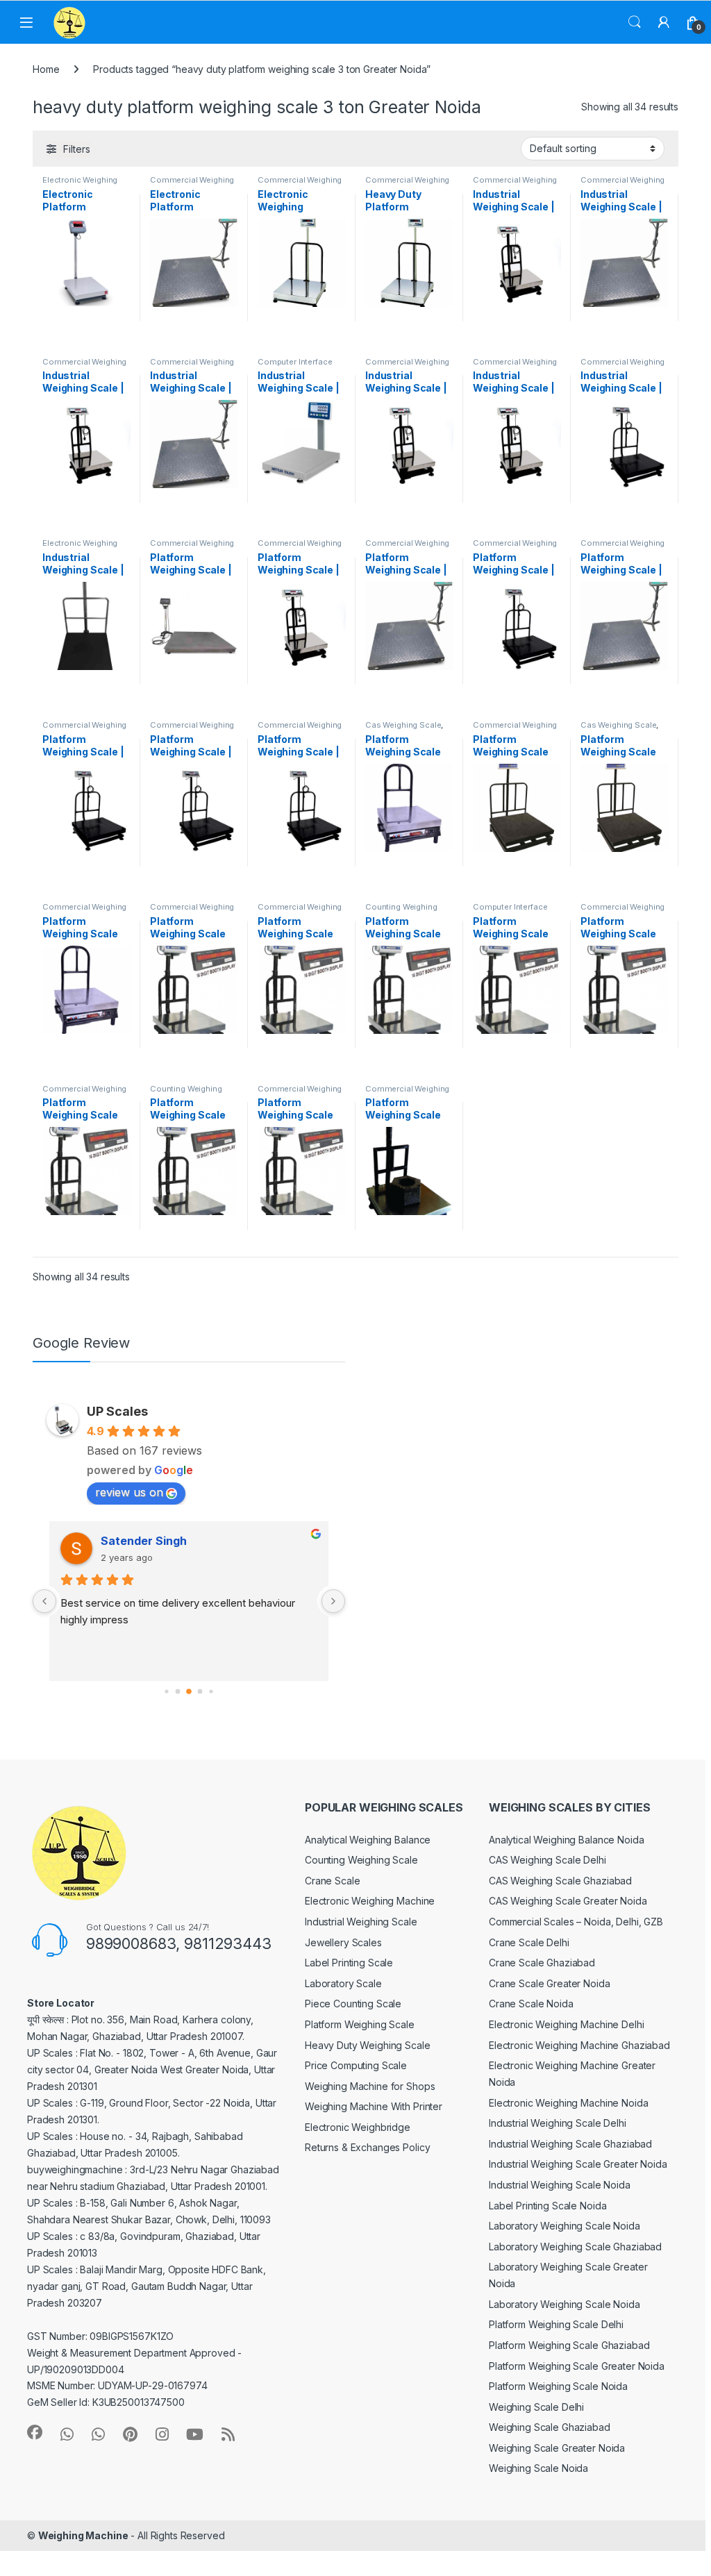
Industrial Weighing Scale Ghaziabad (570, 2144)
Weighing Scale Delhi (536, 2407)
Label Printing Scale (349, 1963)
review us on (129, 1492)
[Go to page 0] (166, 1692)
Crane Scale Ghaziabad (542, 1963)
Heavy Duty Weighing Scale (368, 2045)
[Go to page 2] (189, 1691)
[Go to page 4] (211, 1692)
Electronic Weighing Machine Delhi (566, 2024)
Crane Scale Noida (531, 2004)
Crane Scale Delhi (529, 1942)
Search (635, 22)
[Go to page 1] (178, 1692)
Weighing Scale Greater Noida (557, 2448)
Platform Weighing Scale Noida (558, 2386)
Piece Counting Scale (353, 2004)
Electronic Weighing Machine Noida (568, 2103)
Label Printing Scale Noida (547, 2206)
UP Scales (117, 1411)
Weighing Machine (83, 2535)
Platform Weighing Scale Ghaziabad (569, 2345)
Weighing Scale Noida (538, 2468)
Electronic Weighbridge (358, 2127)
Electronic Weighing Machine (370, 1901)
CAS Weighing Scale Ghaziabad (560, 1881)
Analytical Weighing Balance (368, 1840)
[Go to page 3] (200, 1692)
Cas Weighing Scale (403, 725)
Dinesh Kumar (139, 1541)
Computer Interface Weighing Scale (295, 366)
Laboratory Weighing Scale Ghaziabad (575, 2247)
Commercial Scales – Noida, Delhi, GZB (576, 1922)
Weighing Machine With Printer (374, 2106)
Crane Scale (332, 1881)
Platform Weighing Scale (360, 2024)
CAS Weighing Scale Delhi (547, 1860)
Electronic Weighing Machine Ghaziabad (579, 2045)
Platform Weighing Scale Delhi (556, 2324)
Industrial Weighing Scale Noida (560, 2185)
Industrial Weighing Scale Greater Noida (578, 2164)
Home (46, 69)
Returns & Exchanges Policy (367, 2147)
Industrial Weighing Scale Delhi (558, 2123)
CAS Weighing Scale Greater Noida (568, 1901)
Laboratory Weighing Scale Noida (564, 2226)
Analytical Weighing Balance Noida (566, 1840)
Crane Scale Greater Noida (550, 1983)
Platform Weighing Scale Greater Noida (577, 2366)
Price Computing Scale (356, 2065)
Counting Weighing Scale (361, 1860)
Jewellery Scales (343, 1942)
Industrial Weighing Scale (361, 1922)
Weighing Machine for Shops (370, 2086)
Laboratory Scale (343, 1983)
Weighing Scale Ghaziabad (550, 2427)
